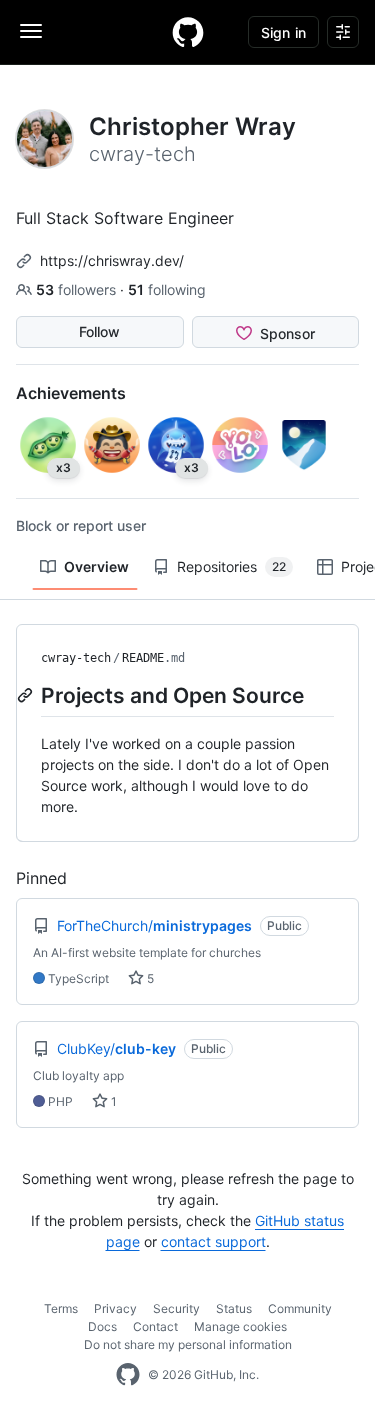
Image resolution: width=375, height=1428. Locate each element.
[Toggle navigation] (31, 31)
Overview (96, 566)
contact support (213, 1241)
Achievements (71, 393)
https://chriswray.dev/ (112, 260)
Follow (99, 331)
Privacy (115, 1308)
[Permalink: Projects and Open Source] (27, 695)
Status (234, 1308)
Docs (102, 1326)
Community (300, 1308)
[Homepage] (188, 32)
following (167, 289)
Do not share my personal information (188, 1344)
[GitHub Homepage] (128, 1375)
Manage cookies (240, 1326)
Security (176, 1308)
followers (78, 289)
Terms (61, 1308)
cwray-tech (76, 658)
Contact (155, 1326)
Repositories (231, 566)
